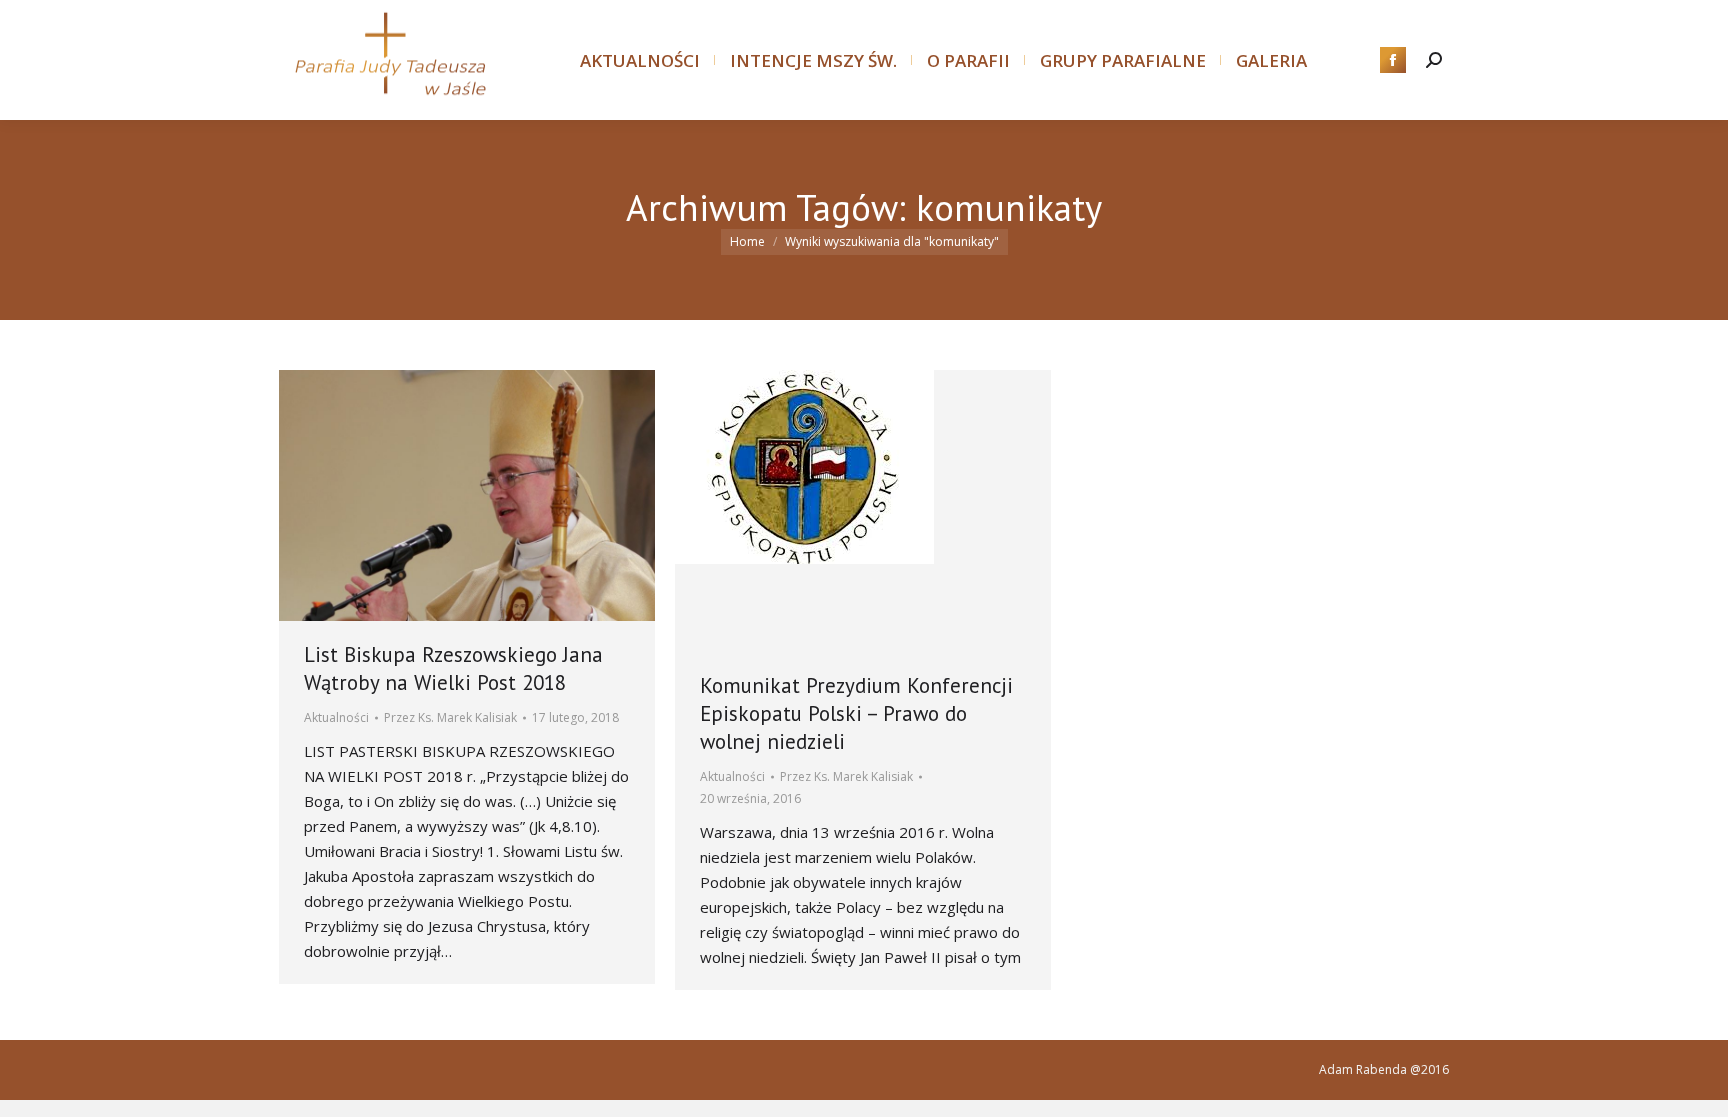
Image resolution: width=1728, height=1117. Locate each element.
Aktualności (336, 717)
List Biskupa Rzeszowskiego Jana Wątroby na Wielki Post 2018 (453, 668)
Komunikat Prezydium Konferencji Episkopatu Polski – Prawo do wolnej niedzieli (856, 713)
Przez (450, 717)
